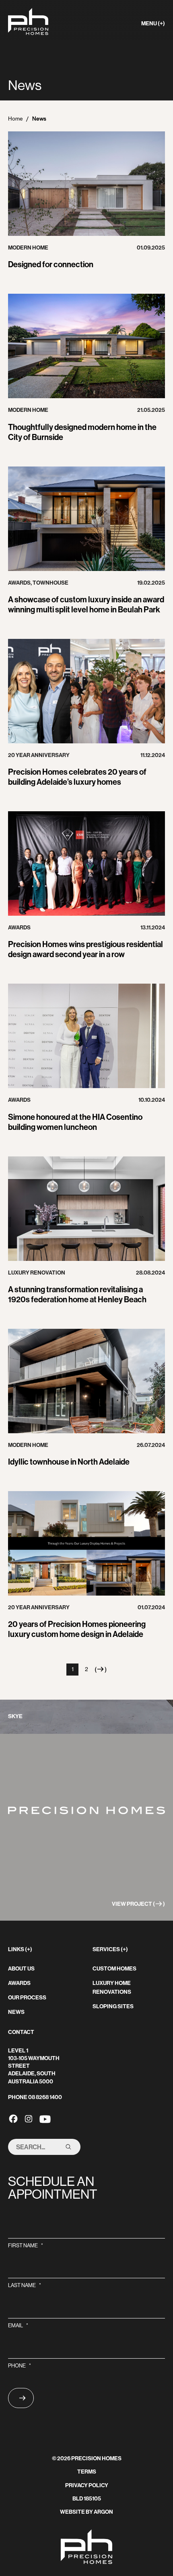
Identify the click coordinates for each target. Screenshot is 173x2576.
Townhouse (50, 583)
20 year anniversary (39, 755)
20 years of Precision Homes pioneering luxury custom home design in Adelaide (77, 1629)
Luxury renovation (37, 1273)
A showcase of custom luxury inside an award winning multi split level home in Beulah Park (86, 605)
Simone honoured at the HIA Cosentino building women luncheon (75, 1122)
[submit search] (68, 2147)
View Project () (138, 1904)
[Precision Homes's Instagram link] (29, 2118)
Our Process (27, 1998)
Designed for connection (51, 264)
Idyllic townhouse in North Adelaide (69, 1462)
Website (72, 2512)
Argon (103, 2512)
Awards (19, 583)
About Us (21, 1969)
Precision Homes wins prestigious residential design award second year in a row (85, 949)
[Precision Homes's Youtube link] (45, 2118)
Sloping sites (113, 2006)
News (16, 2012)
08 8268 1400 (45, 2097)
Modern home (28, 248)
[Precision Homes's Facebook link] (13, 2118)
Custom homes (114, 1969)
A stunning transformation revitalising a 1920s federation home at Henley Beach (77, 1294)
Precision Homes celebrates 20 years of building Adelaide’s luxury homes (77, 777)
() (101, 1671)
